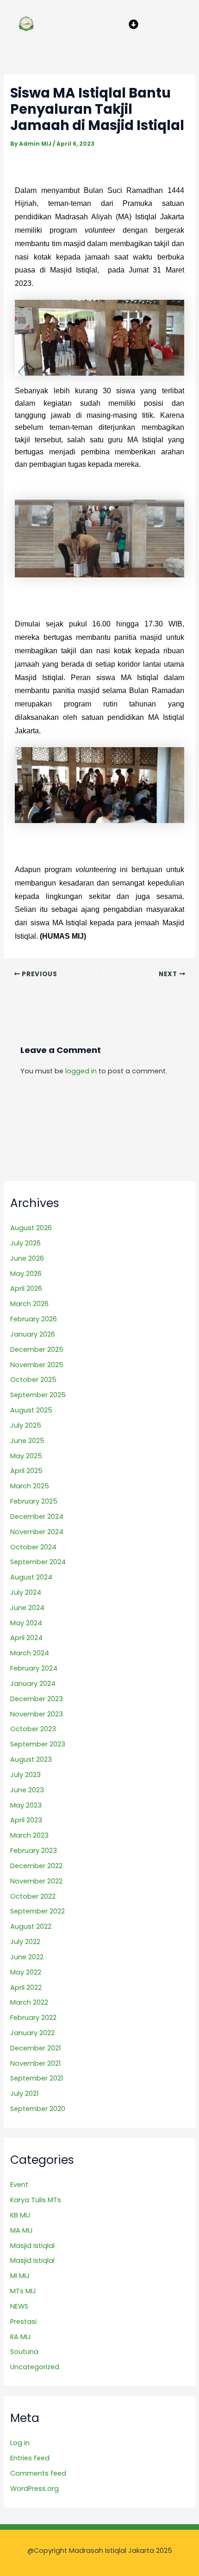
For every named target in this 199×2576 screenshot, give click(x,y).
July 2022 (25, 1942)
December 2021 (35, 2048)
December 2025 (37, 1350)
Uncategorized (35, 2367)
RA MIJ (21, 2337)
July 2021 (24, 2093)
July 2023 (25, 1775)
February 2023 (34, 1851)
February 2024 (34, 1668)
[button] (133, 24)
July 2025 (26, 1425)
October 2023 (33, 1729)
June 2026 (27, 1258)
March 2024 (30, 1653)
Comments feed (38, 2473)
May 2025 (26, 1456)
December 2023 (37, 1699)
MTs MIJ (23, 2291)
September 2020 (38, 2109)
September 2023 (38, 1744)
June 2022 (27, 1957)
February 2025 (34, 1501)
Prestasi (23, 2322)
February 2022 (33, 2018)
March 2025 (30, 1486)
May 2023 (26, 1805)
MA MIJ (22, 2230)
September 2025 (38, 1395)
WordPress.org (34, 2489)
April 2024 (26, 1638)
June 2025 (27, 1441)
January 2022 (32, 2033)
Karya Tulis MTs (36, 2200)
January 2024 (33, 1684)
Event (19, 2185)
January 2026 (33, 1334)
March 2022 (29, 2002)
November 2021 (35, 2063)
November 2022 (36, 1881)
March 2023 (29, 1835)
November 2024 (37, 1532)
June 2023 (27, 1790)
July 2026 (25, 1243)
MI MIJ (20, 2276)
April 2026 (26, 1288)
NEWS (19, 2306)
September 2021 (37, 2078)
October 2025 (33, 1380)
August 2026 (31, 1228)
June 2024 (27, 1608)
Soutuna (24, 2352)
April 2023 (26, 1820)
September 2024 (38, 1562)
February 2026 (34, 1319)
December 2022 (36, 1866)
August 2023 (31, 1759)
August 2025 (31, 1410)
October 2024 (33, 1547)
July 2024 (26, 1592)
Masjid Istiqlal (32, 2246)
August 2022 (31, 1926)
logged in (81, 1071)
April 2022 (26, 1988)
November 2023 (37, 1714)
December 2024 (37, 1517)
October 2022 (33, 1896)
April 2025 (26, 1471)
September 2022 (37, 1911)
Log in (20, 2443)
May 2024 (26, 1623)
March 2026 (29, 1304)
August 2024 (31, 1577)
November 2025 (37, 1365)
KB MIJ (20, 2215)
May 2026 (26, 1274)
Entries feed (30, 2458)
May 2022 (26, 1972)
